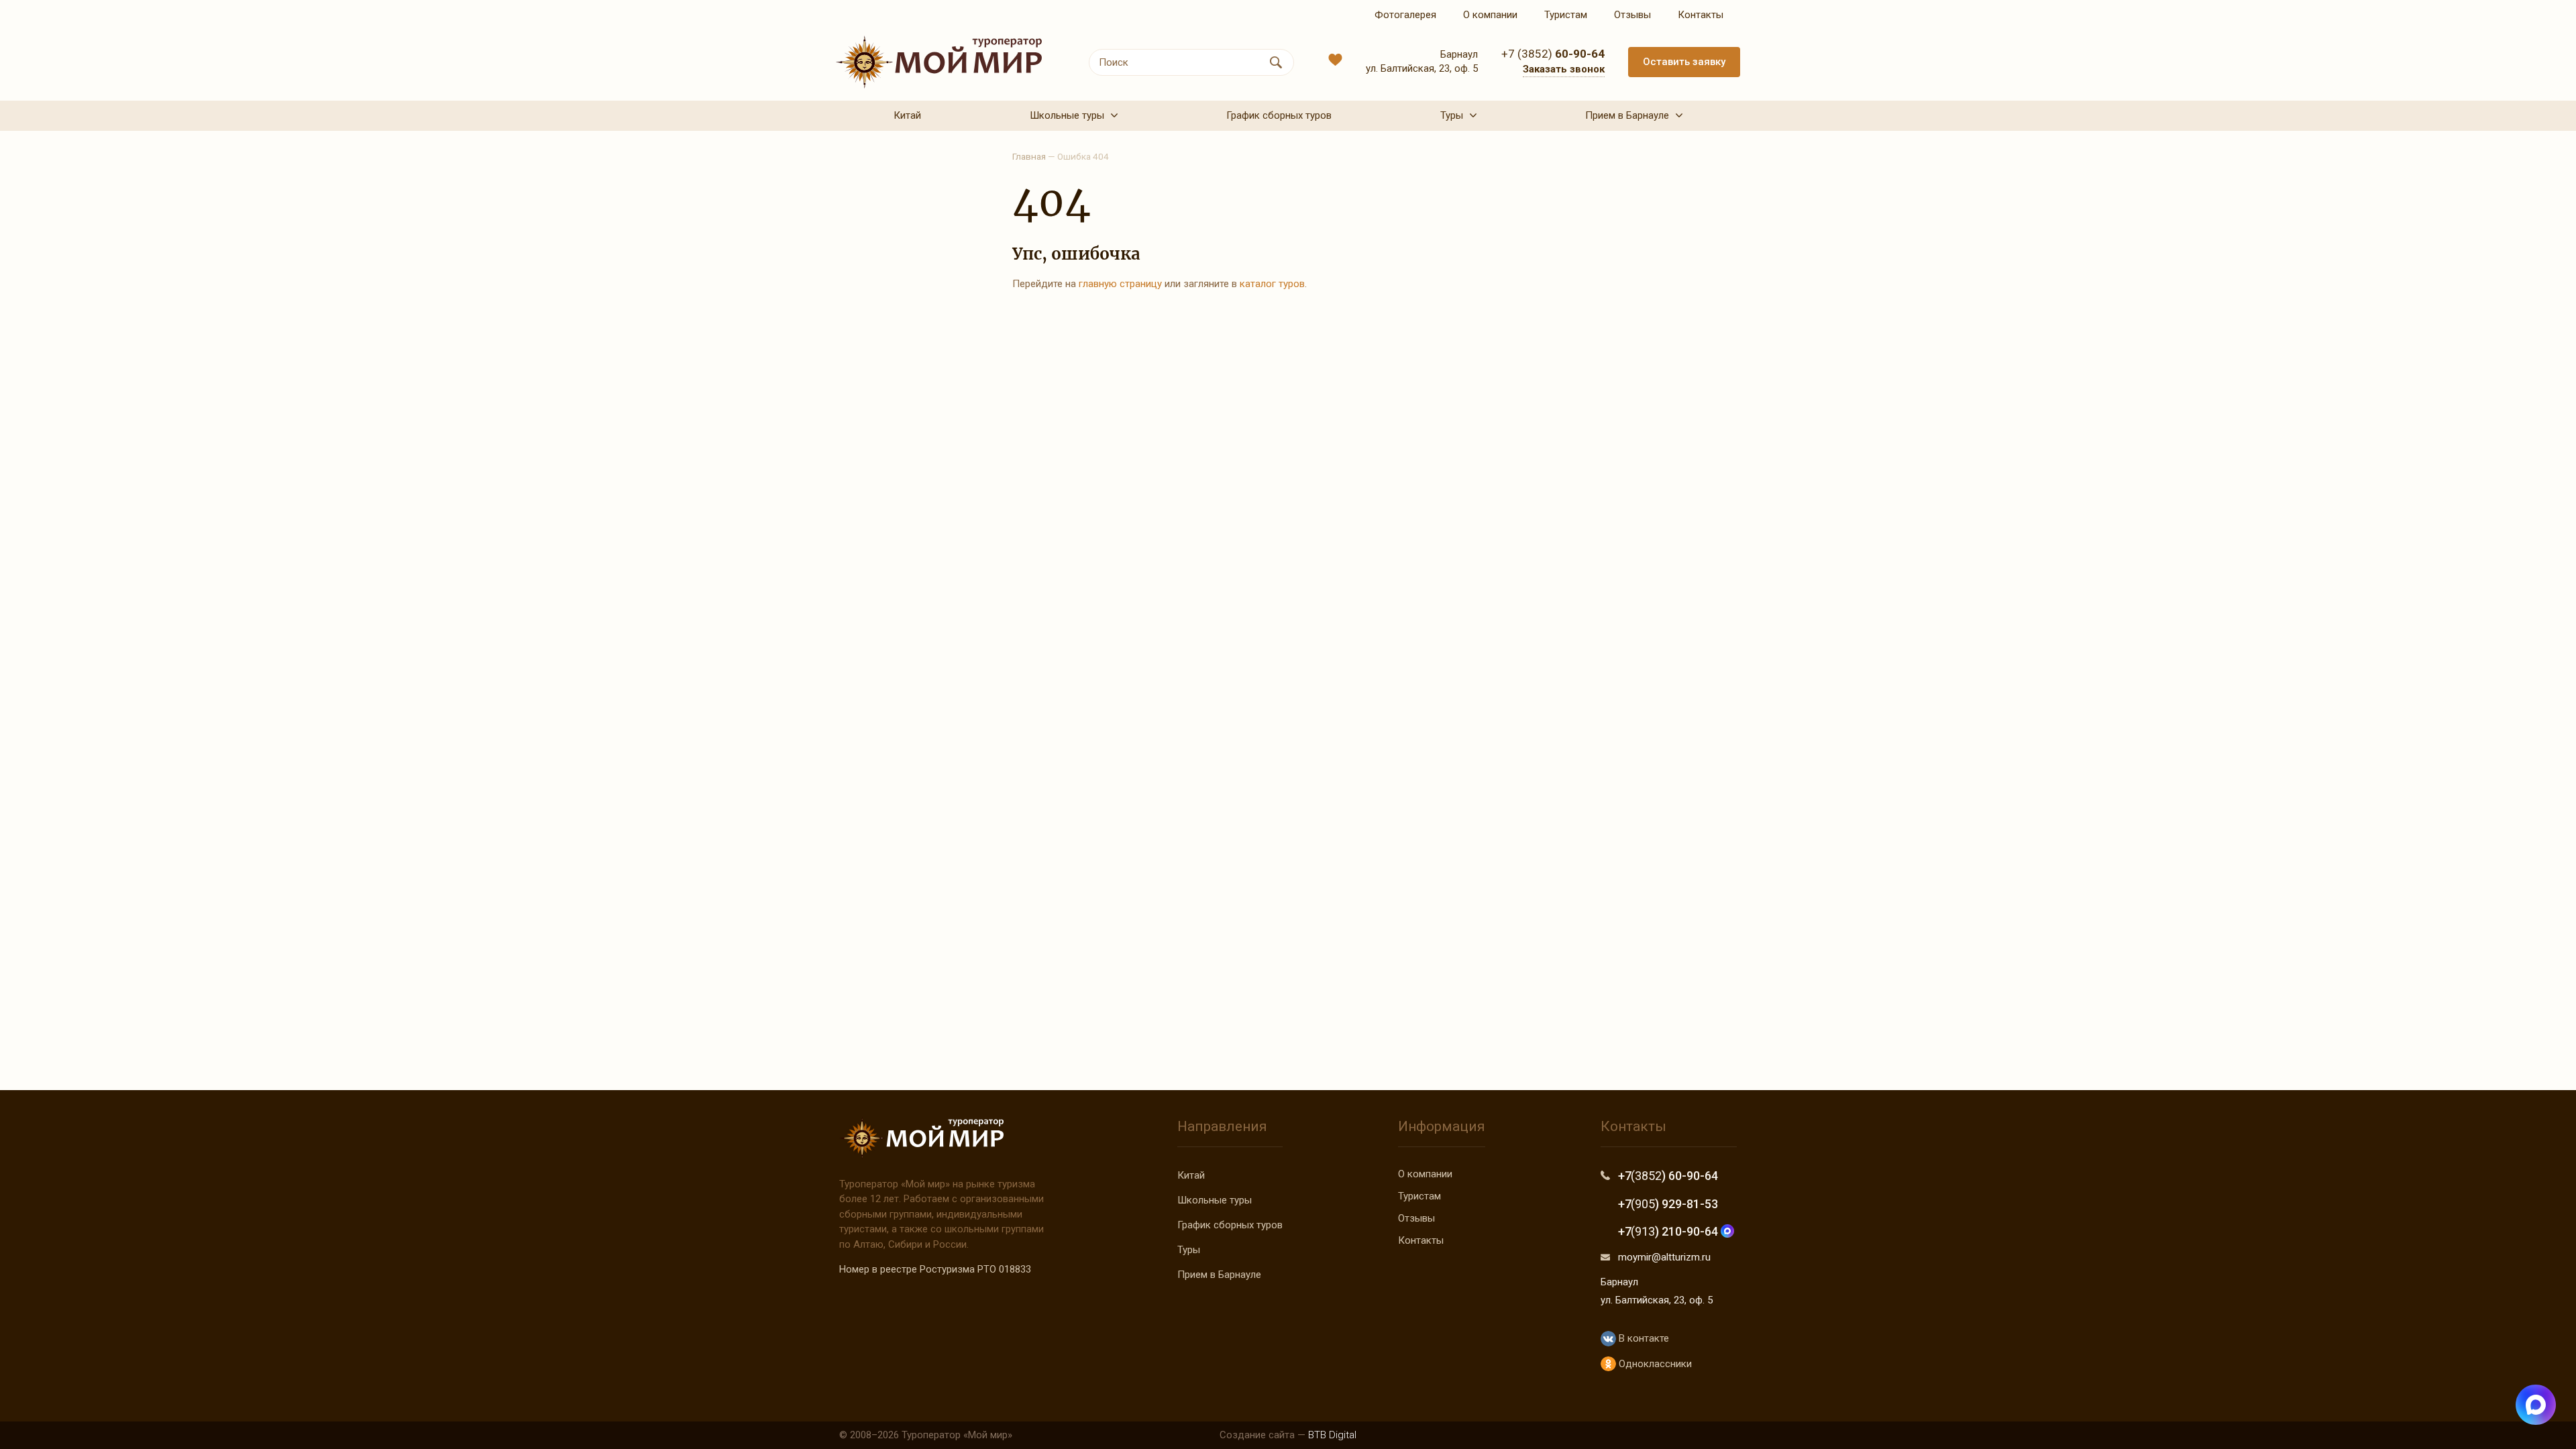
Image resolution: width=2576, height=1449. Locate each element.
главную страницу (1120, 284)
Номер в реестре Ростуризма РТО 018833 (935, 1269)
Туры (1189, 1250)
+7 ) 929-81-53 (1668, 1204)
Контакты (1421, 1240)
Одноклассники (1654, 1364)
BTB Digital (1332, 1435)
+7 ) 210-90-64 (1669, 1231)
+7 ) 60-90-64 (1668, 1176)
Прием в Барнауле (1219, 1275)
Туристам (1419, 1196)
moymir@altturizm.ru (1664, 1257)
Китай (1191, 1175)
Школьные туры (1215, 1200)
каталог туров (1272, 284)
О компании (1425, 1174)
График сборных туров (1230, 1225)
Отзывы (1416, 1218)
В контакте (1642, 1338)
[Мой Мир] (939, 62)
